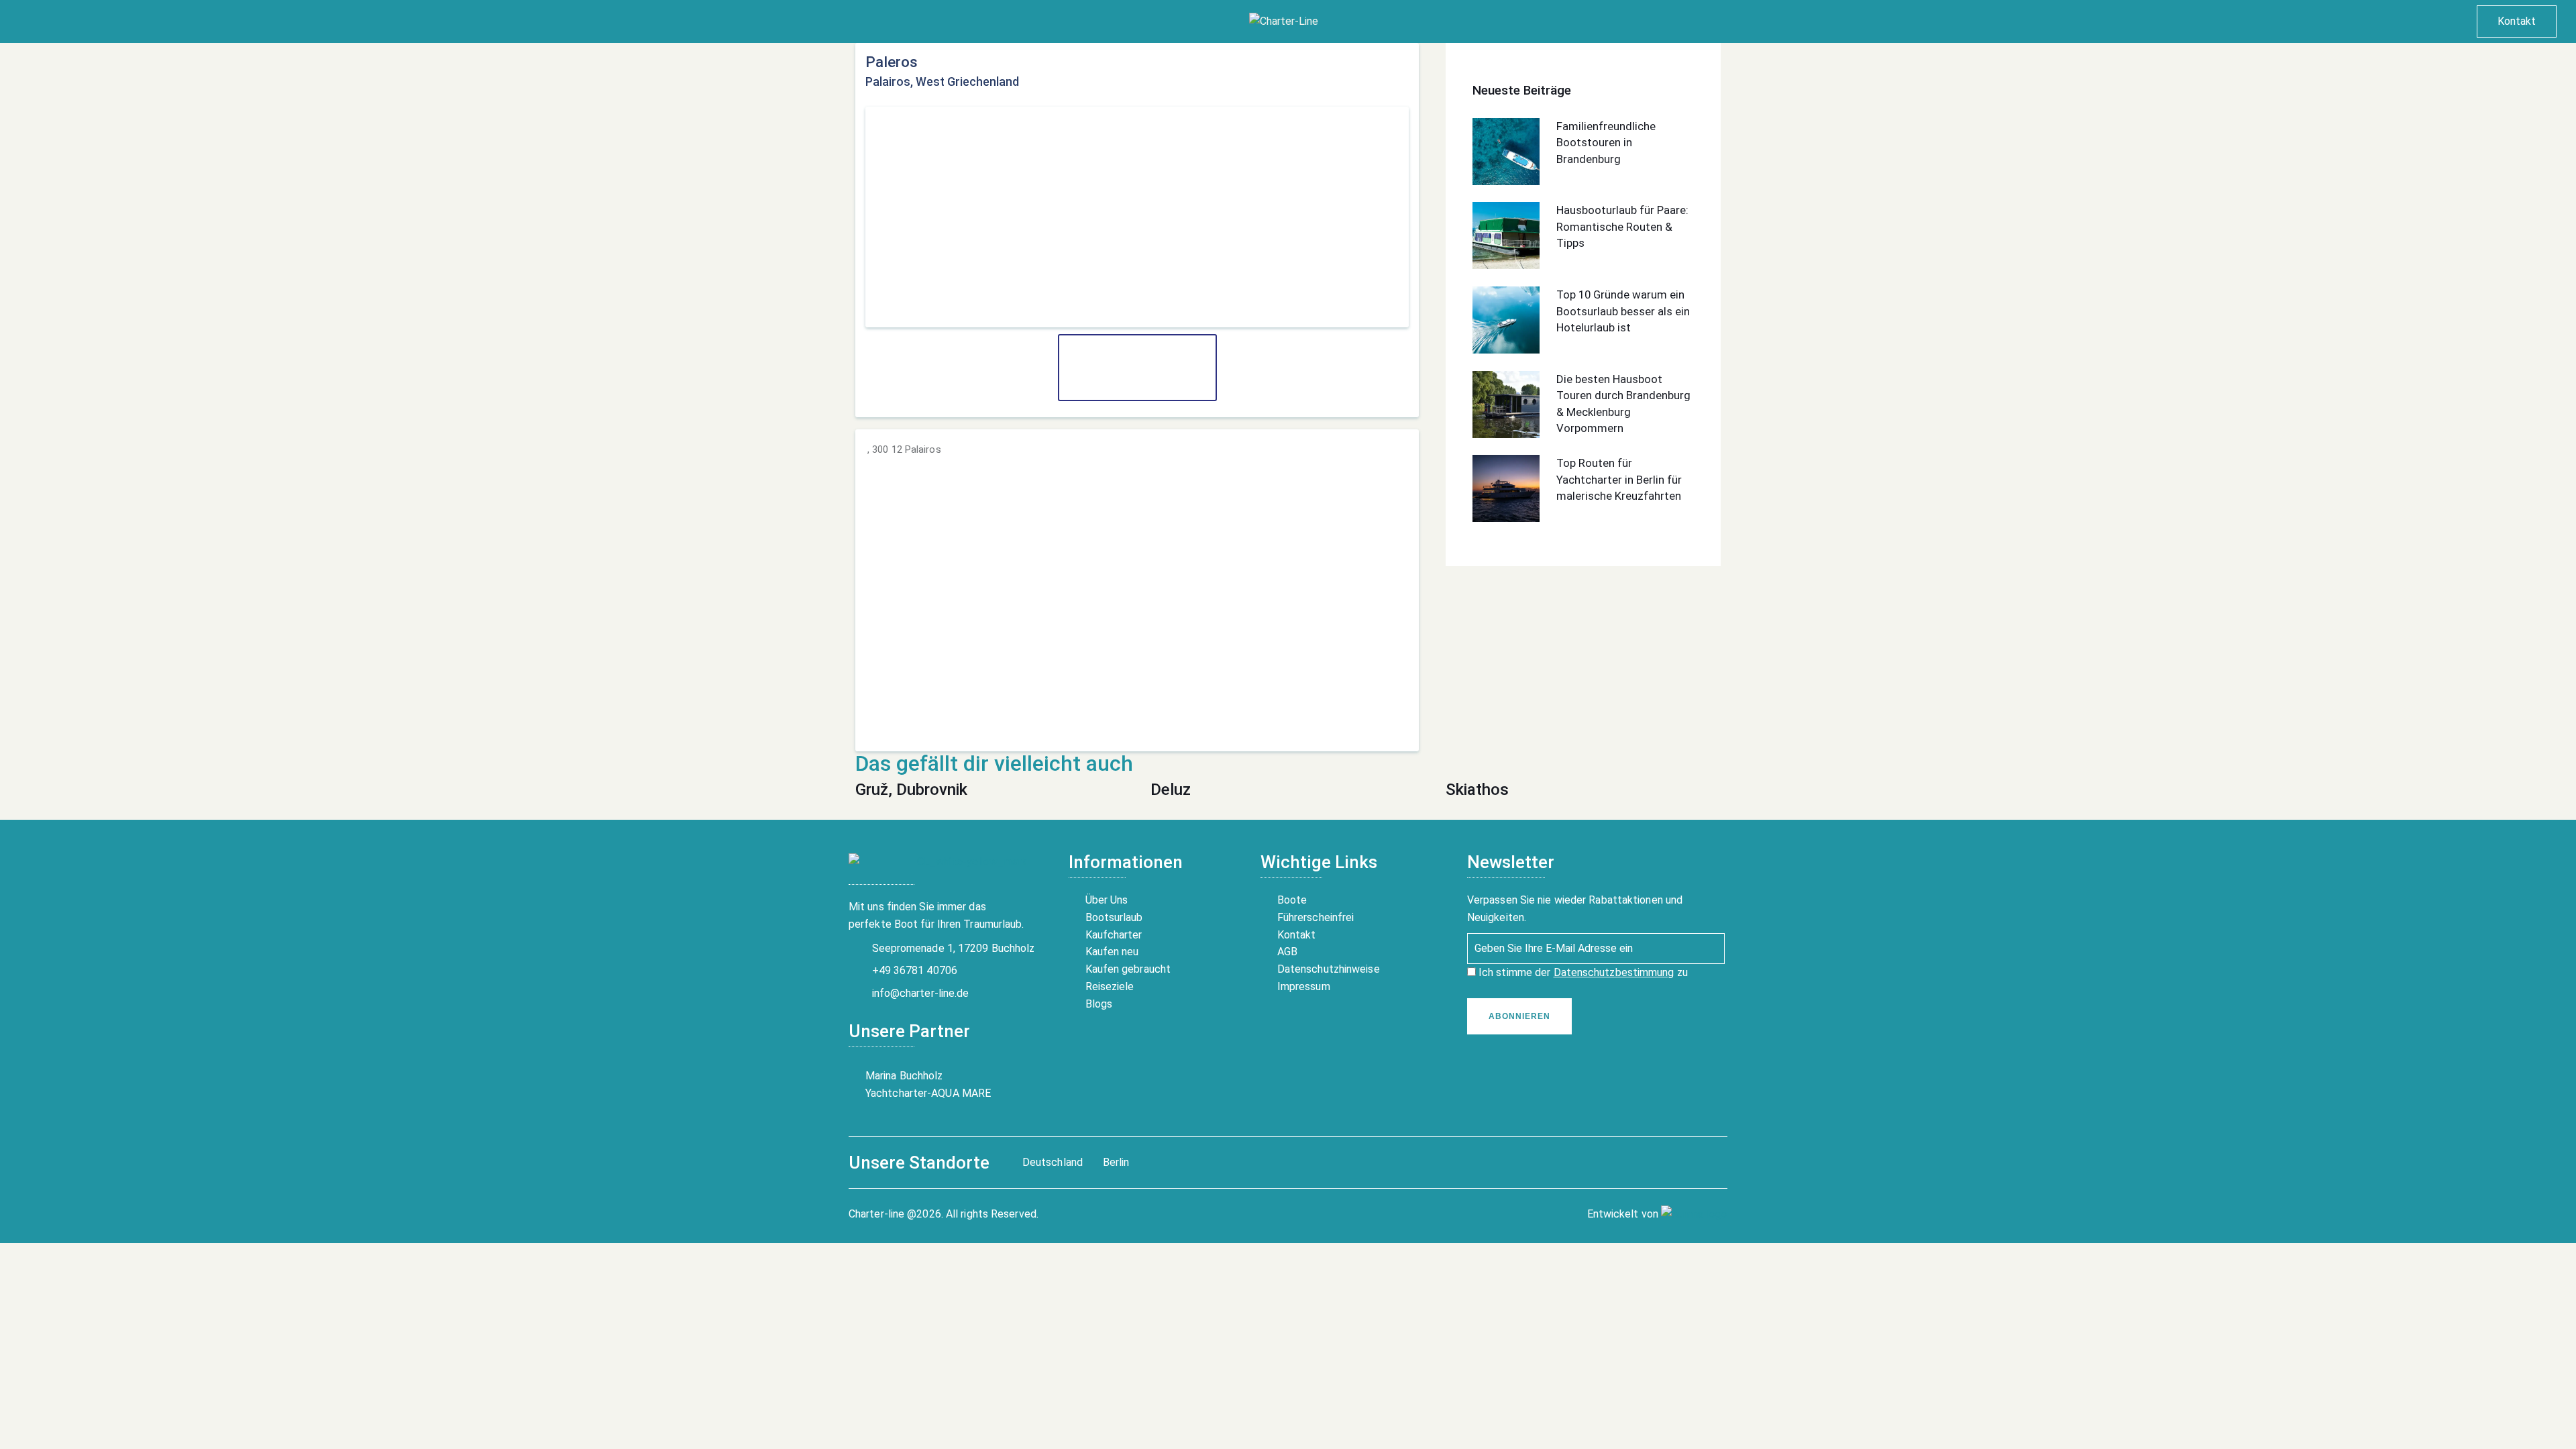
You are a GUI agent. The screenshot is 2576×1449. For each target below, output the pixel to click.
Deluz (1171, 790)
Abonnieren (1519, 1016)
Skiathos (1477, 790)
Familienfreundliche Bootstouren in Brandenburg (1606, 143)
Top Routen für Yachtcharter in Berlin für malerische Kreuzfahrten (1619, 479)
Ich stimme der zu (1582, 972)
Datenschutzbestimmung (1614, 972)
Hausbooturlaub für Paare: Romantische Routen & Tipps (1622, 226)
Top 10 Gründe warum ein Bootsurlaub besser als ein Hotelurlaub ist (1623, 311)
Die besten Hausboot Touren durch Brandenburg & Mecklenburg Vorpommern (1623, 404)
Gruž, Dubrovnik (911, 790)
